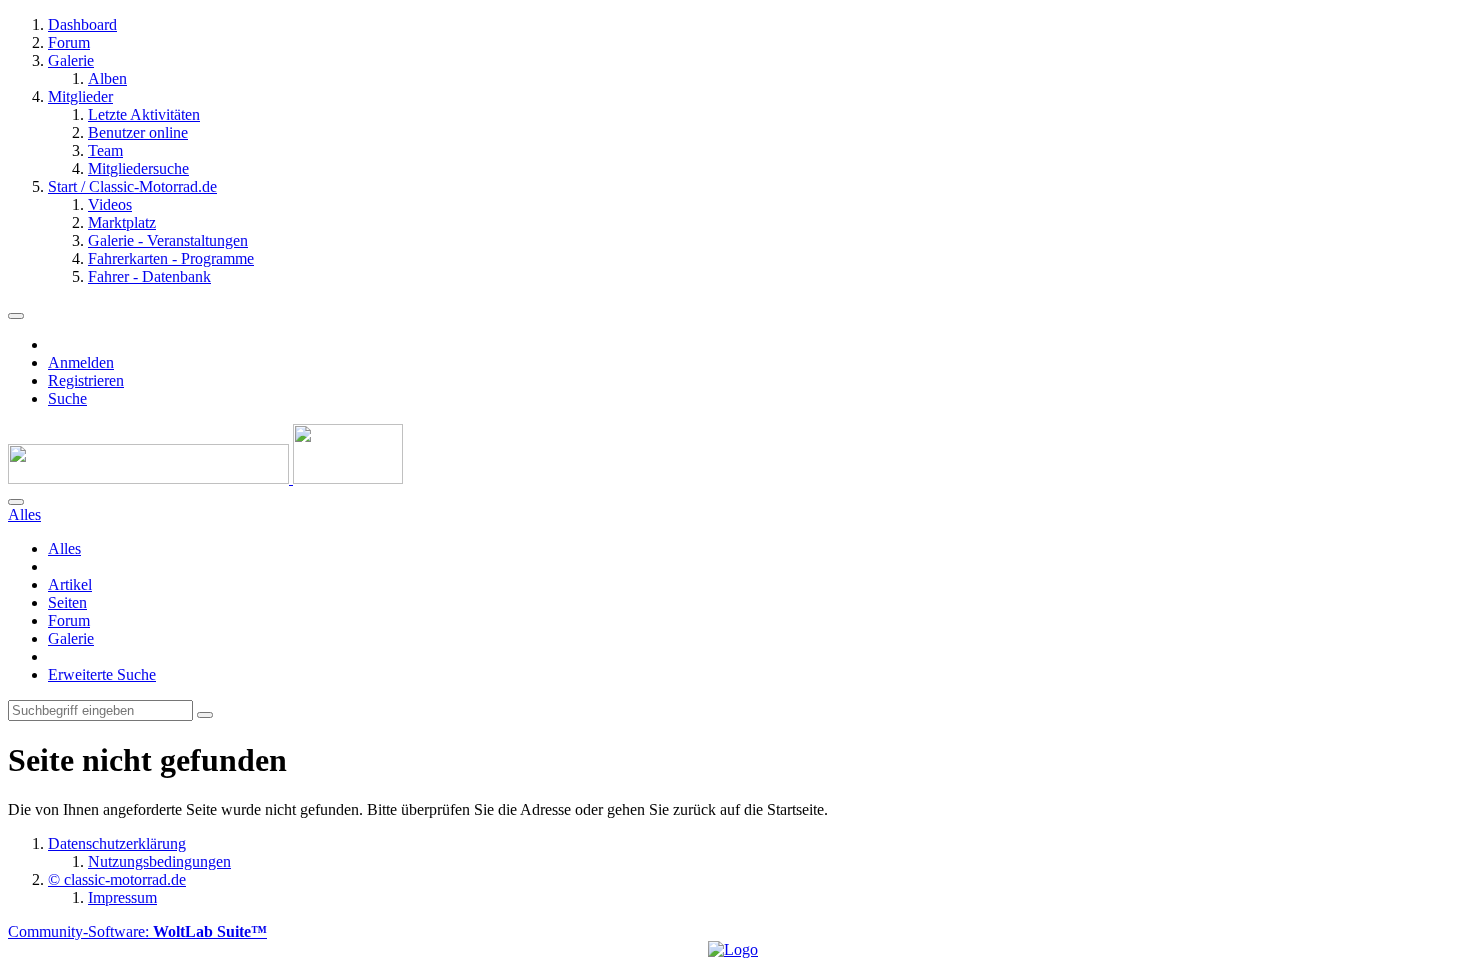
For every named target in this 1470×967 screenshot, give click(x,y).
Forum (69, 620)
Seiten (67, 602)
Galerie (71, 638)
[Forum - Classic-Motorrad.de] (205, 478)
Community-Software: (137, 931)
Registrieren (86, 380)
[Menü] (16, 316)
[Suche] (16, 502)
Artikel (70, 584)
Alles (64, 548)
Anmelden (81, 362)
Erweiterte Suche (102, 674)
